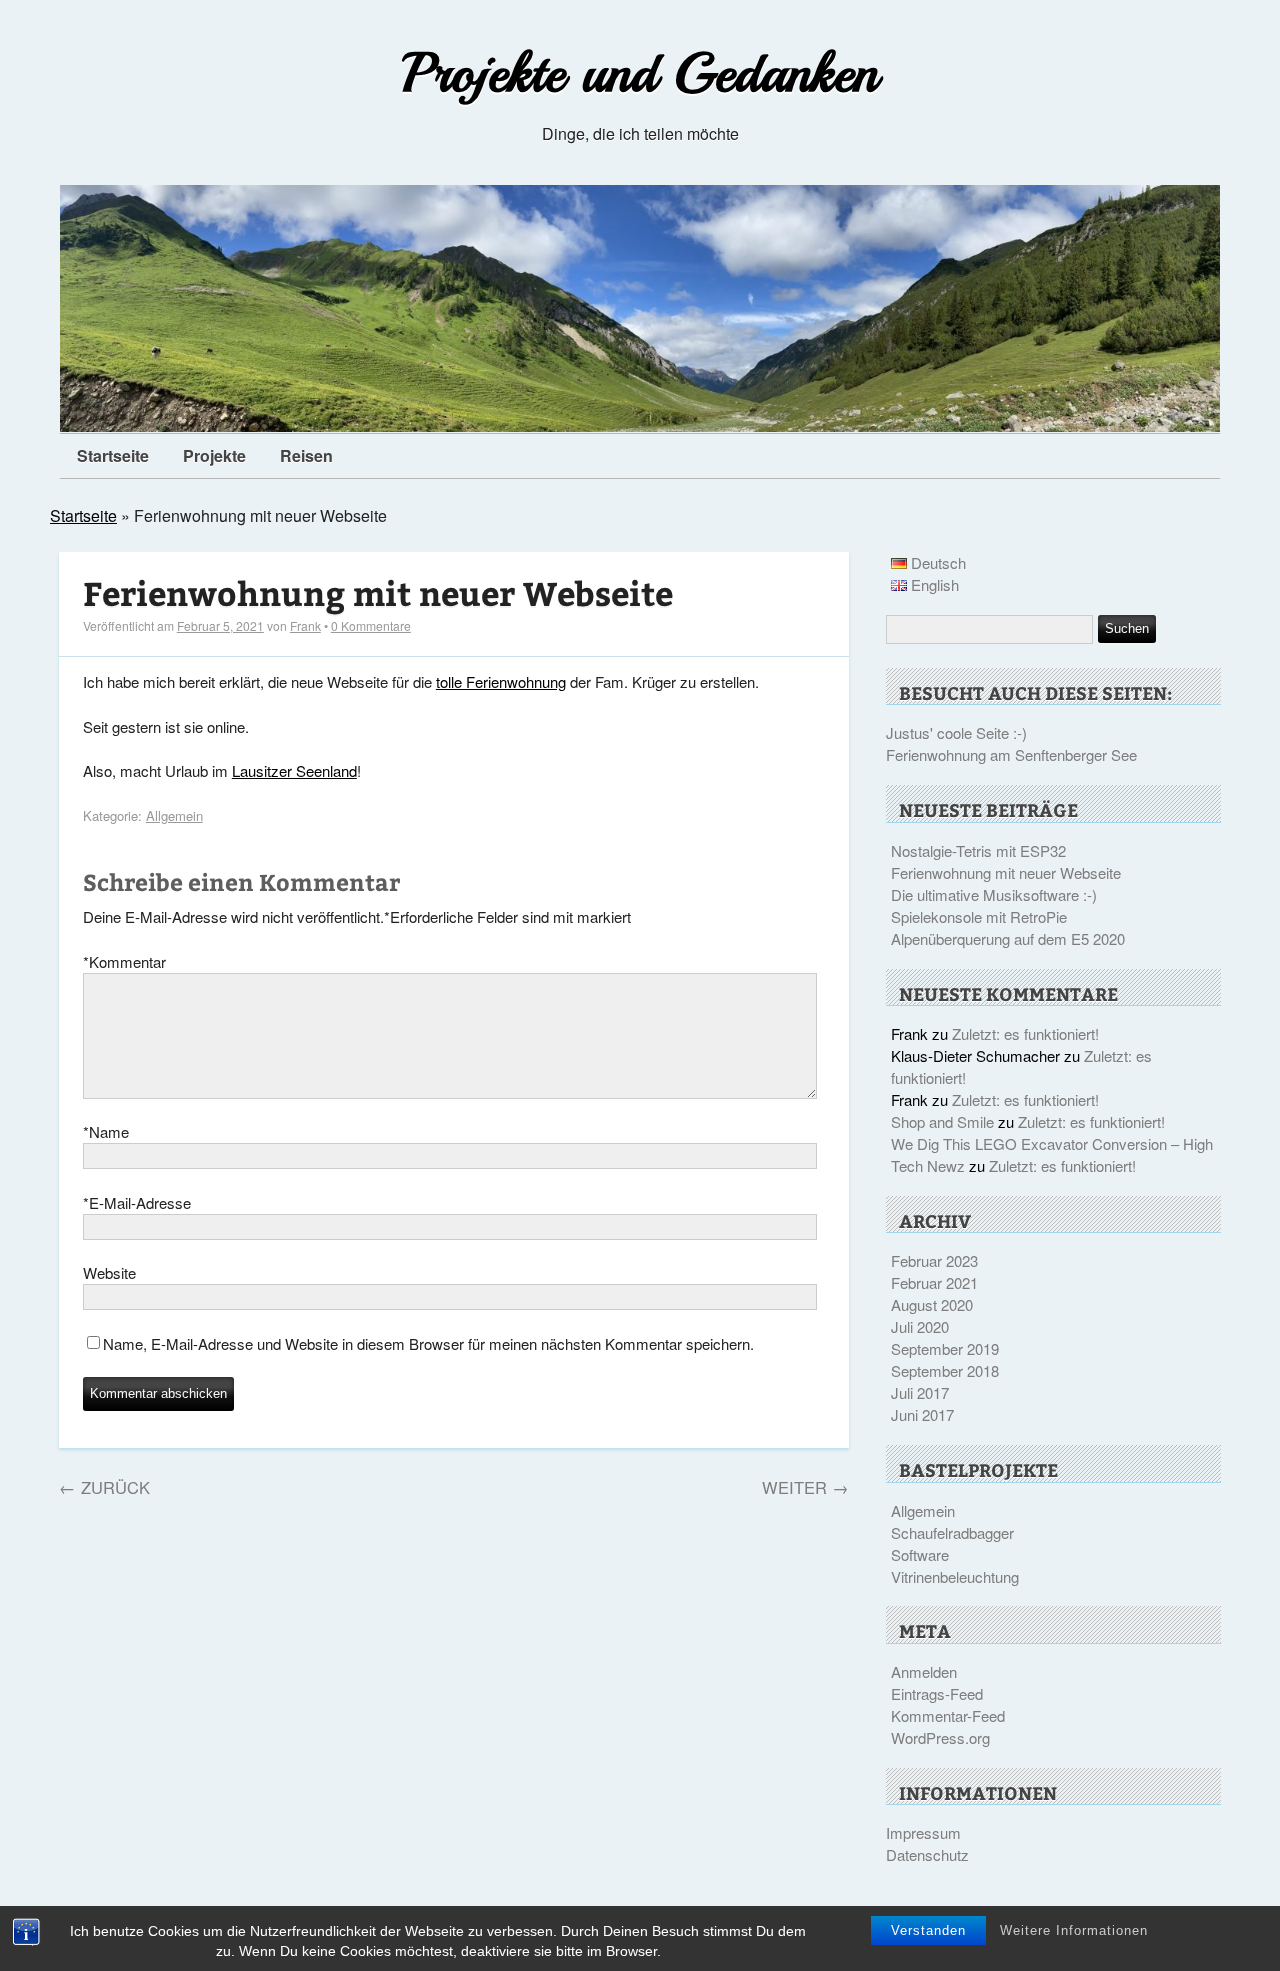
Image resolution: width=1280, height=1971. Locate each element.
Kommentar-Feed (948, 1715)
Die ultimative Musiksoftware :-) (994, 894)
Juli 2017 (920, 1392)
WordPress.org (940, 1737)
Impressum (923, 1832)
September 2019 (945, 1348)
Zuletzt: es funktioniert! (1025, 1033)
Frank (305, 625)
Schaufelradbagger (952, 1532)
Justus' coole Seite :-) (956, 732)
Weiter (805, 1487)
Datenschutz (927, 1854)
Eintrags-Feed (937, 1693)
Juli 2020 (920, 1326)
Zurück (104, 1487)
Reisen (306, 455)
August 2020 (932, 1304)
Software (920, 1554)
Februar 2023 (934, 1260)
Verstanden (928, 1930)
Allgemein (174, 815)
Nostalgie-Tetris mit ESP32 (978, 850)
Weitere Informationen (1074, 1930)
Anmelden (924, 1671)
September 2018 (945, 1370)
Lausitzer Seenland (294, 770)
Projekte (214, 455)
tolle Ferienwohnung (501, 681)
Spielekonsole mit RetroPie (979, 916)
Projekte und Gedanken (640, 73)
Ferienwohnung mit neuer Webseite (378, 592)
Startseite (113, 455)
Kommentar (124, 961)
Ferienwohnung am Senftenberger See (1011, 754)
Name (106, 1131)
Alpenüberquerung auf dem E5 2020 (1008, 938)
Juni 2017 (922, 1414)
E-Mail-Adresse (137, 1202)
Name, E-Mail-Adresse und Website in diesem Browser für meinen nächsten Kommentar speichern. (428, 1343)
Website (109, 1272)
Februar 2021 (934, 1282)
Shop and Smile (942, 1121)
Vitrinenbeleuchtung (955, 1576)
